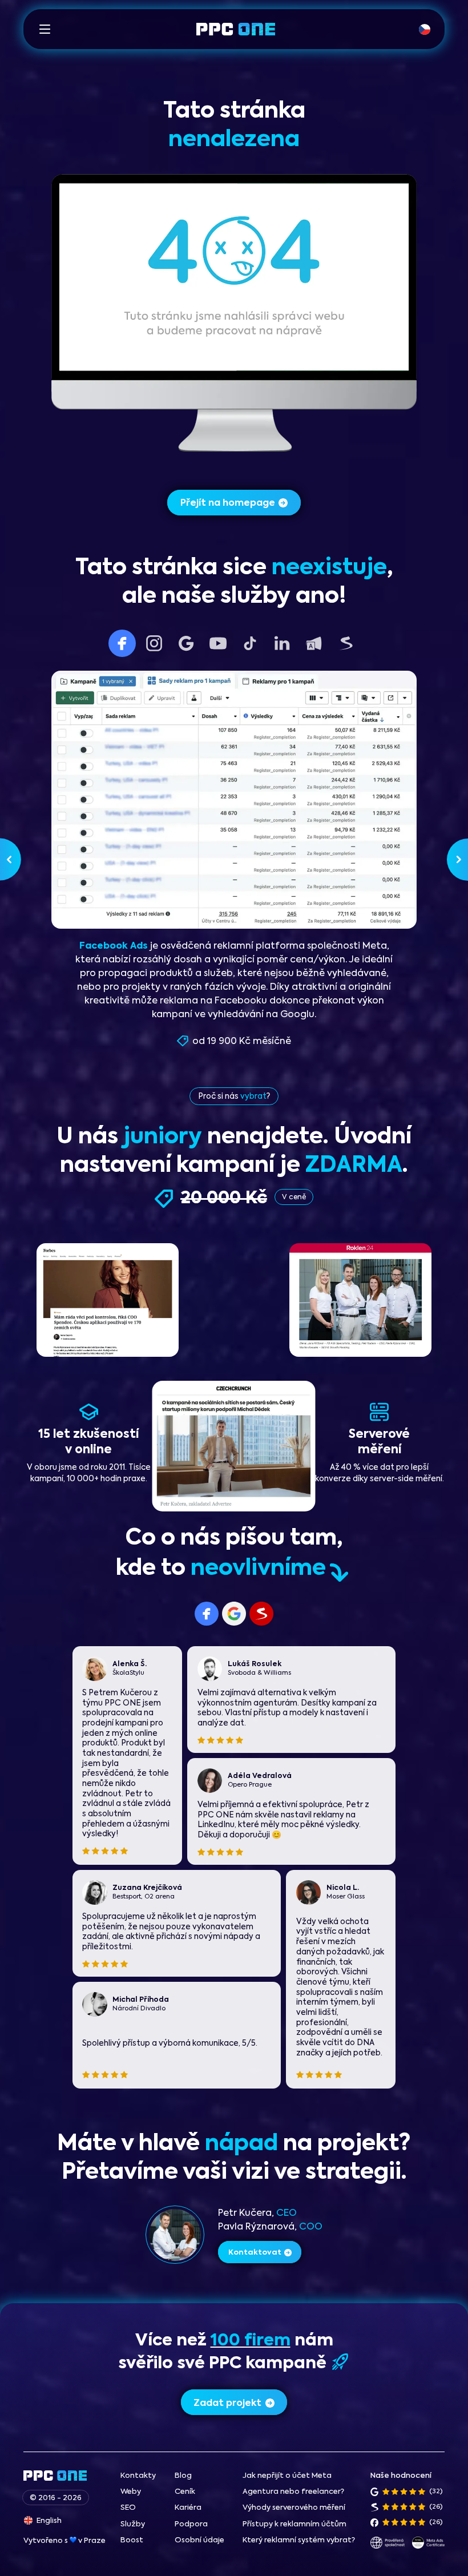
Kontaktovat (255, 2253)
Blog (183, 2476)
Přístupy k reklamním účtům (294, 2524)
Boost (132, 2540)
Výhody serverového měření (294, 2508)
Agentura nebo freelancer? (293, 2492)
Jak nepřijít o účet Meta (287, 2476)
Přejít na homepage (228, 503)
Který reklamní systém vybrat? (299, 2540)
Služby (133, 2524)
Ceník (185, 2492)
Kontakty (138, 2476)
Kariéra (188, 2508)
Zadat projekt (227, 2404)
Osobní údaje (199, 2540)
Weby (131, 2492)
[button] (45, 29)
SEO (128, 2508)
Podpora (191, 2524)
